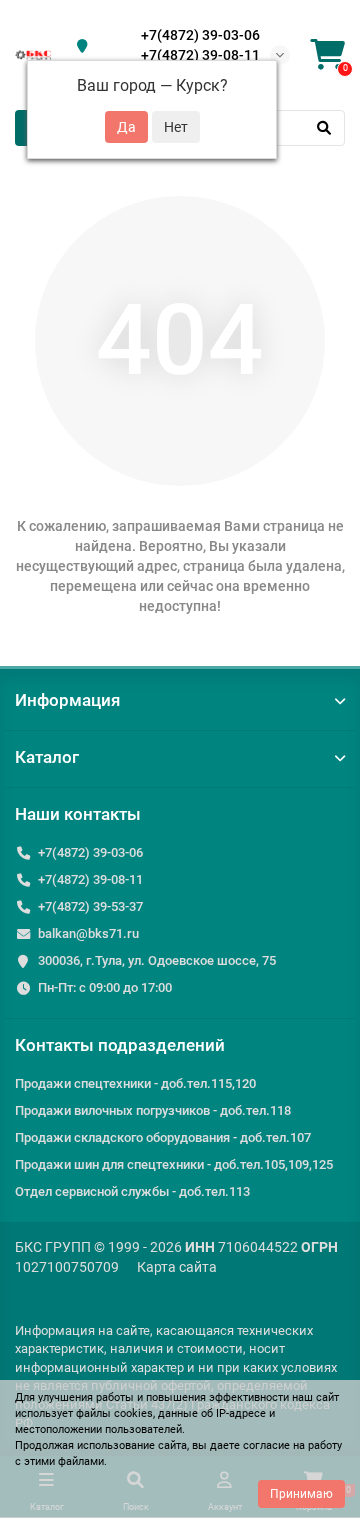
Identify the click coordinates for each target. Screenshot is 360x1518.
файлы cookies (114, 1413)
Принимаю (301, 1494)
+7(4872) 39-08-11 (200, 55)
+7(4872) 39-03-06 (200, 35)
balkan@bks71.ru (88, 933)
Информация (67, 700)
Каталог (47, 757)
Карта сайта (177, 1267)
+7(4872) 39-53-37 (90, 906)
